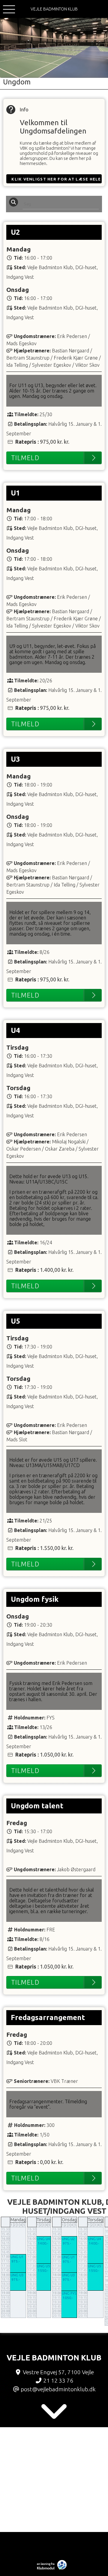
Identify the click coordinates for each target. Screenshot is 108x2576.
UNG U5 (43, 2266)
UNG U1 (17, 2257)
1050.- (68, 2298)
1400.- (43, 2243)
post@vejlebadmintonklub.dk (58, 2389)
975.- (15, 2261)
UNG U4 (43, 2239)
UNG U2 (68, 2239)
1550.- (43, 2270)
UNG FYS (69, 2293)
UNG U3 (17, 2275)
